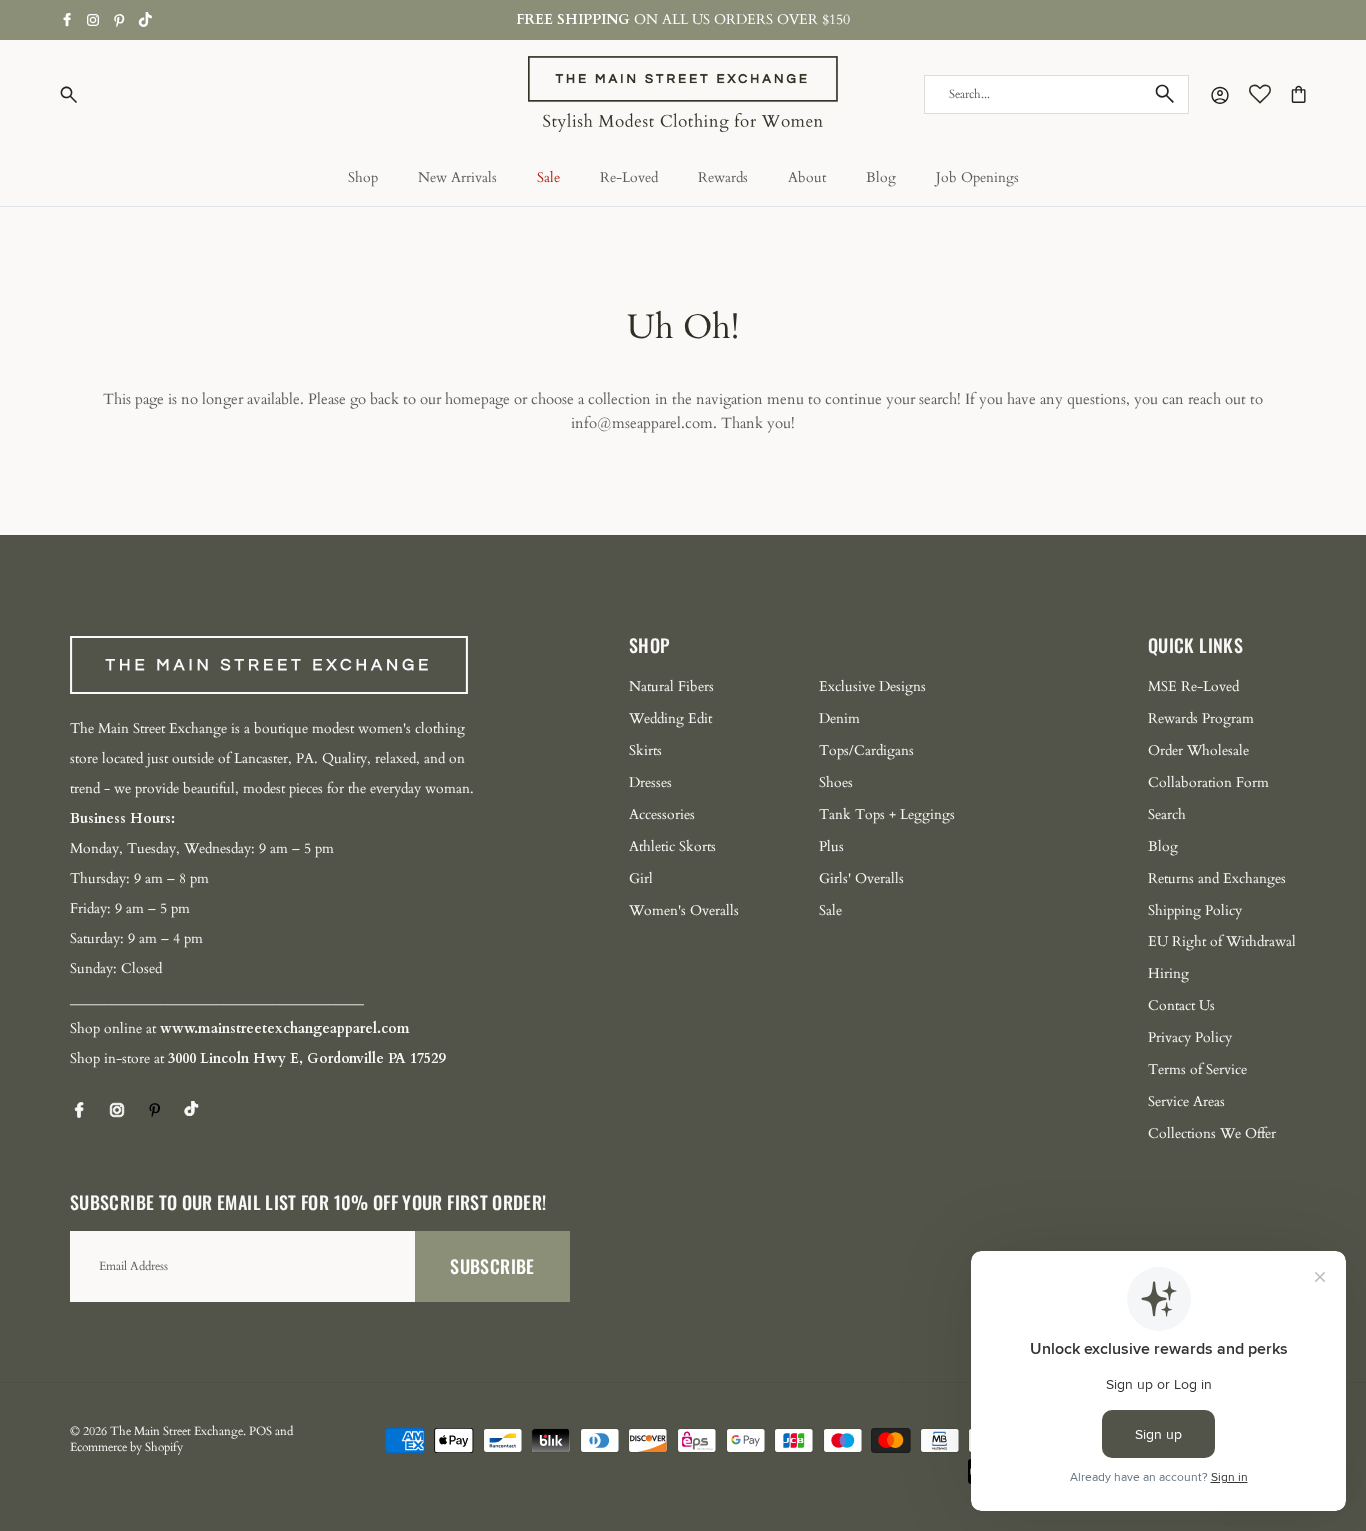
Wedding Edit (670, 718)
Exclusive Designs (872, 686)
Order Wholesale (1198, 750)
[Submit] (1165, 94)
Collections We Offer (1212, 1133)
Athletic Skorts (672, 846)
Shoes (836, 782)
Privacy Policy (1190, 1037)
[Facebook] (67, 19)
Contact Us (1181, 1005)
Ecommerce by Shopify (126, 1447)
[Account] (1216, 94)
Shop (363, 177)
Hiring (1168, 973)
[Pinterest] (119, 20)
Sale (548, 177)
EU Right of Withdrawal (1222, 941)
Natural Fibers (671, 686)
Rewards (723, 177)
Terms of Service (1197, 1069)
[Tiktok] (145, 19)
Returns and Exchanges (1217, 878)
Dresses (650, 782)
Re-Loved (629, 177)
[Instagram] (93, 20)
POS (260, 1431)
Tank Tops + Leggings (887, 814)
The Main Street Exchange (176, 1431)
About (807, 177)
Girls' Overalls (861, 878)
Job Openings (977, 177)
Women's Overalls (684, 910)
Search (1167, 814)
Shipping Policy (1195, 910)
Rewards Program (1201, 718)
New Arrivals (457, 177)
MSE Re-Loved (1193, 686)
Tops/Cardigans (866, 750)
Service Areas (1186, 1101)
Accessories (662, 814)
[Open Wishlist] (1260, 94)
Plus (831, 846)
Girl (641, 878)
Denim (839, 718)
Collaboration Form (1208, 782)
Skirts (645, 750)
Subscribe (492, 1266)
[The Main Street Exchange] (683, 94)
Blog (881, 177)
